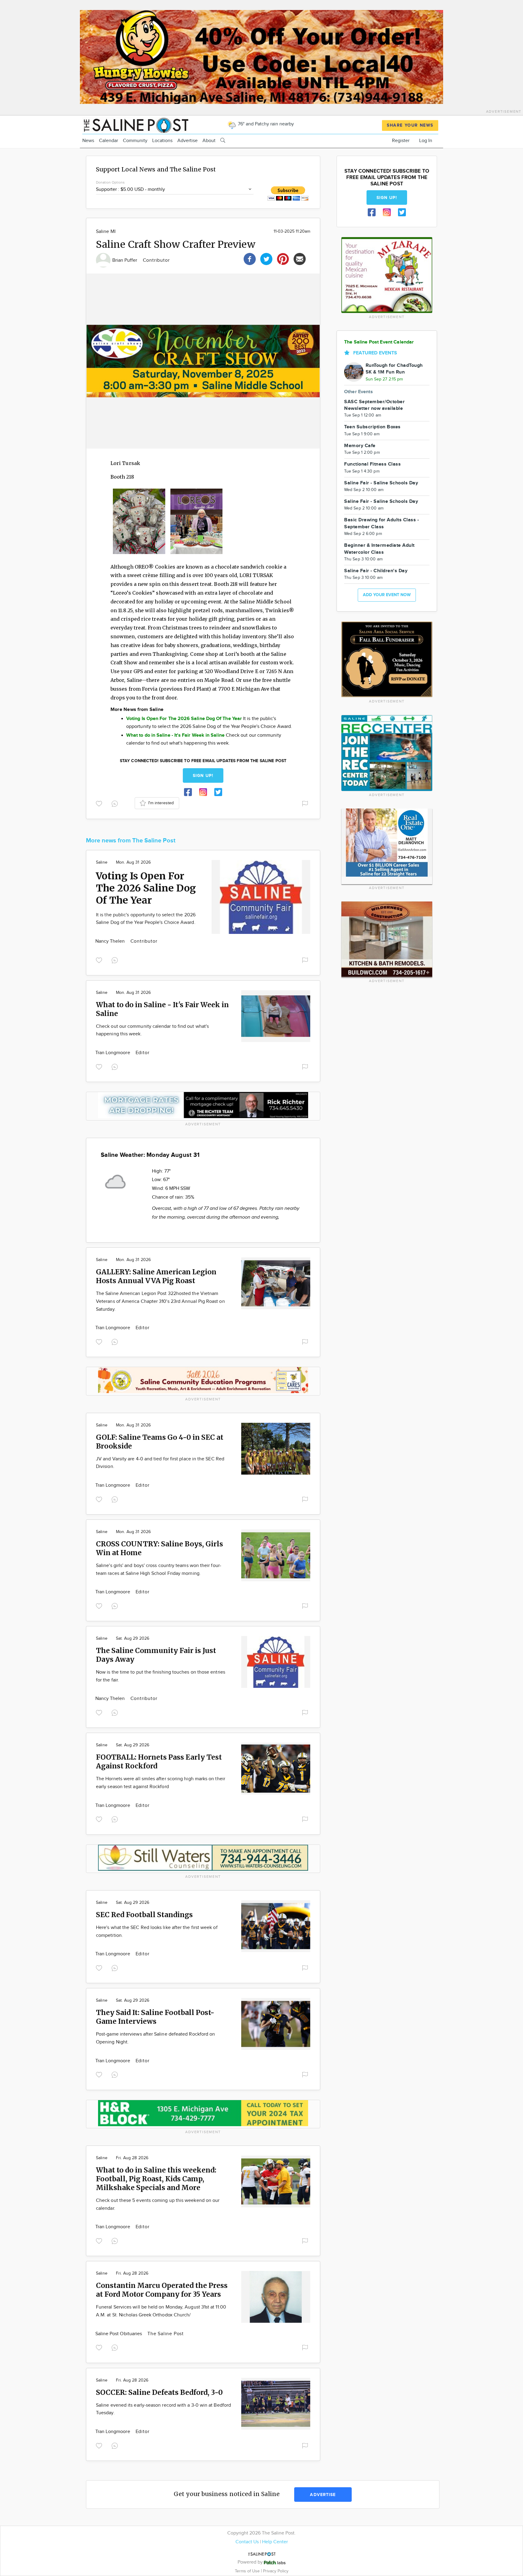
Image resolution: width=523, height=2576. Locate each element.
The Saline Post (166, 2334)
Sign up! (203, 776)
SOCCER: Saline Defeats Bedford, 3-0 (159, 2392)
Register (401, 141)
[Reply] (116, 803)
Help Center (275, 2542)
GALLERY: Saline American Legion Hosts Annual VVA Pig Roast (156, 1276)
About (209, 141)
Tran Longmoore (113, 1053)
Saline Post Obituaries (119, 2334)
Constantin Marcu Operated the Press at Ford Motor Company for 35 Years (162, 2290)
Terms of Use (248, 2571)
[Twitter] (266, 258)
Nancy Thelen (111, 941)
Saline (102, 862)
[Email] (300, 258)
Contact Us (247, 2542)
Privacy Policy (276, 2571)
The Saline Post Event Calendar (379, 342)
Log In (426, 141)
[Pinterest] (283, 258)
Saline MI (106, 232)
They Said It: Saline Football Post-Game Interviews (155, 2017)
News (88, 141)
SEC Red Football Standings (144, 1915)
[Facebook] (250, 258)
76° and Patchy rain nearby (265, 124)
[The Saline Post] (135, 124)
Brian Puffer (125, 260)
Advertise (187, 141)
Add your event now (387, 595)
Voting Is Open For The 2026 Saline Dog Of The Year (146, 888)
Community (135, 141)
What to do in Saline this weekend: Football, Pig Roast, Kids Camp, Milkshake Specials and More (156, 2179)
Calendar (109, 141)
